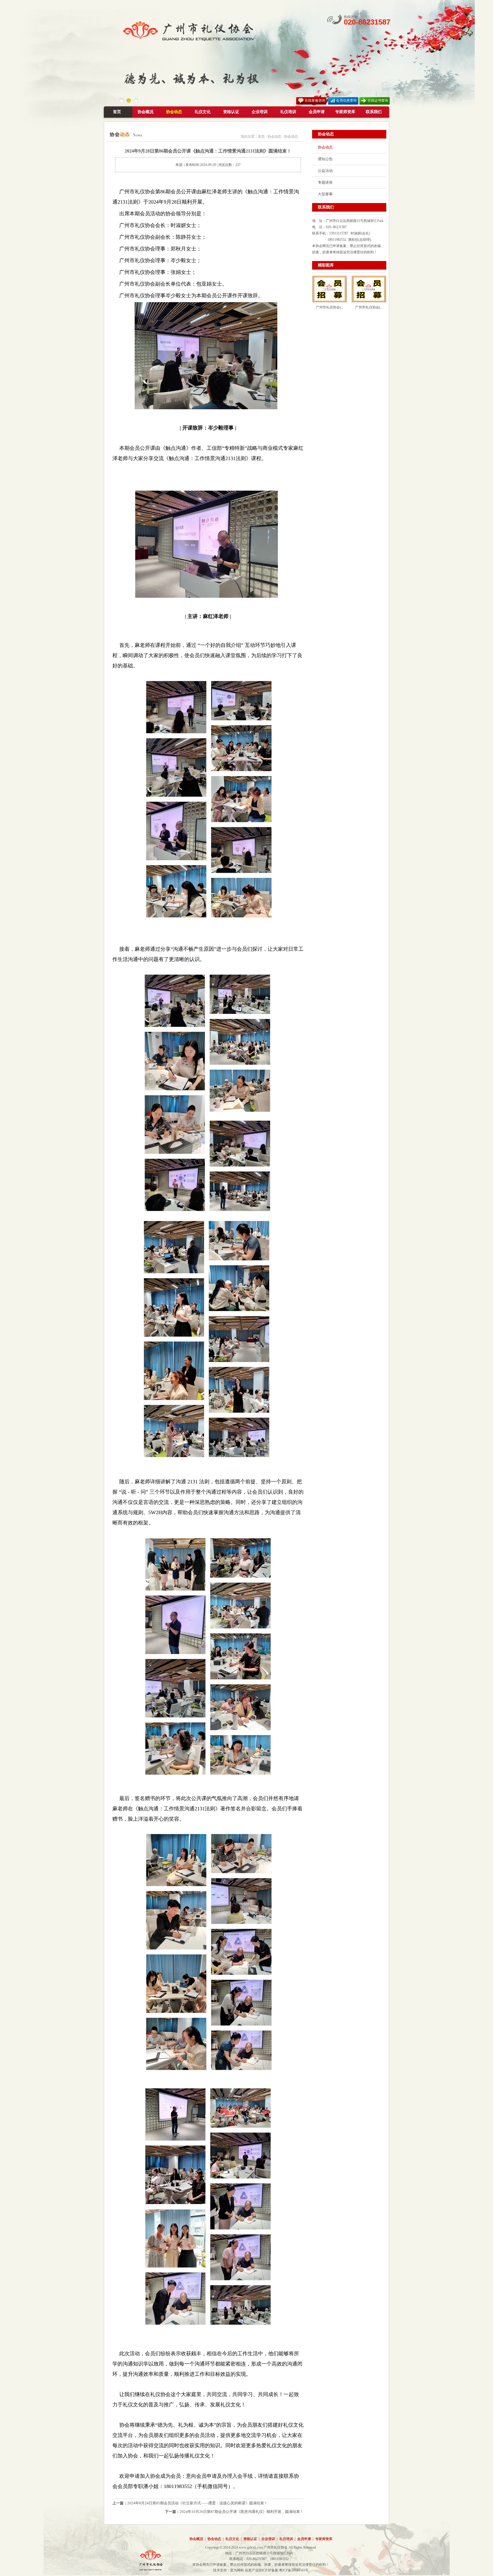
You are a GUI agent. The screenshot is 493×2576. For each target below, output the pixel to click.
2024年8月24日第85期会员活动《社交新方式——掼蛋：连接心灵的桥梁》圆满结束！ (197, 2503)
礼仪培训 (288, 112)
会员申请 (317, 112)
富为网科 (237, 2570)
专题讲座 (325, 182)
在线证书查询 (378, 101)
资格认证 (231, 112)
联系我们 (374, 112)
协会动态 (174, 112)
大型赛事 (325, 194)
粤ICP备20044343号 (294, 2570)
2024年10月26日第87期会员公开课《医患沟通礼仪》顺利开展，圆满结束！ (242, 2512)
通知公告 (325, 159)
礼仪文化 (203, 112)
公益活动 (325, 171)
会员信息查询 (346, 101)
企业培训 (260, 112)
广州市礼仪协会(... (330, 307)
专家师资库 (345, 112)
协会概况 (146, 112)
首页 (117, 112)
